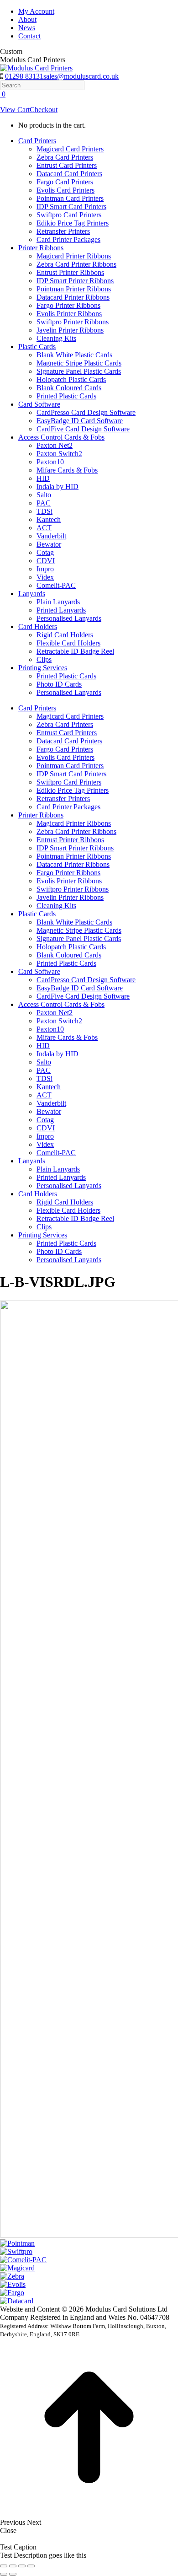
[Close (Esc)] (4, 2566)
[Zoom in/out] (31, 2566)
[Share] (13, 2566)
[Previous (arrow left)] (4, 2574)
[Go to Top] (89, 2514)
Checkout (44, 110)
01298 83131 (24, 76)
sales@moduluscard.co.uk (81, 76)
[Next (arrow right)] (13, 2574)
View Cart (15, 110)
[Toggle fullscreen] (22, 2566)
